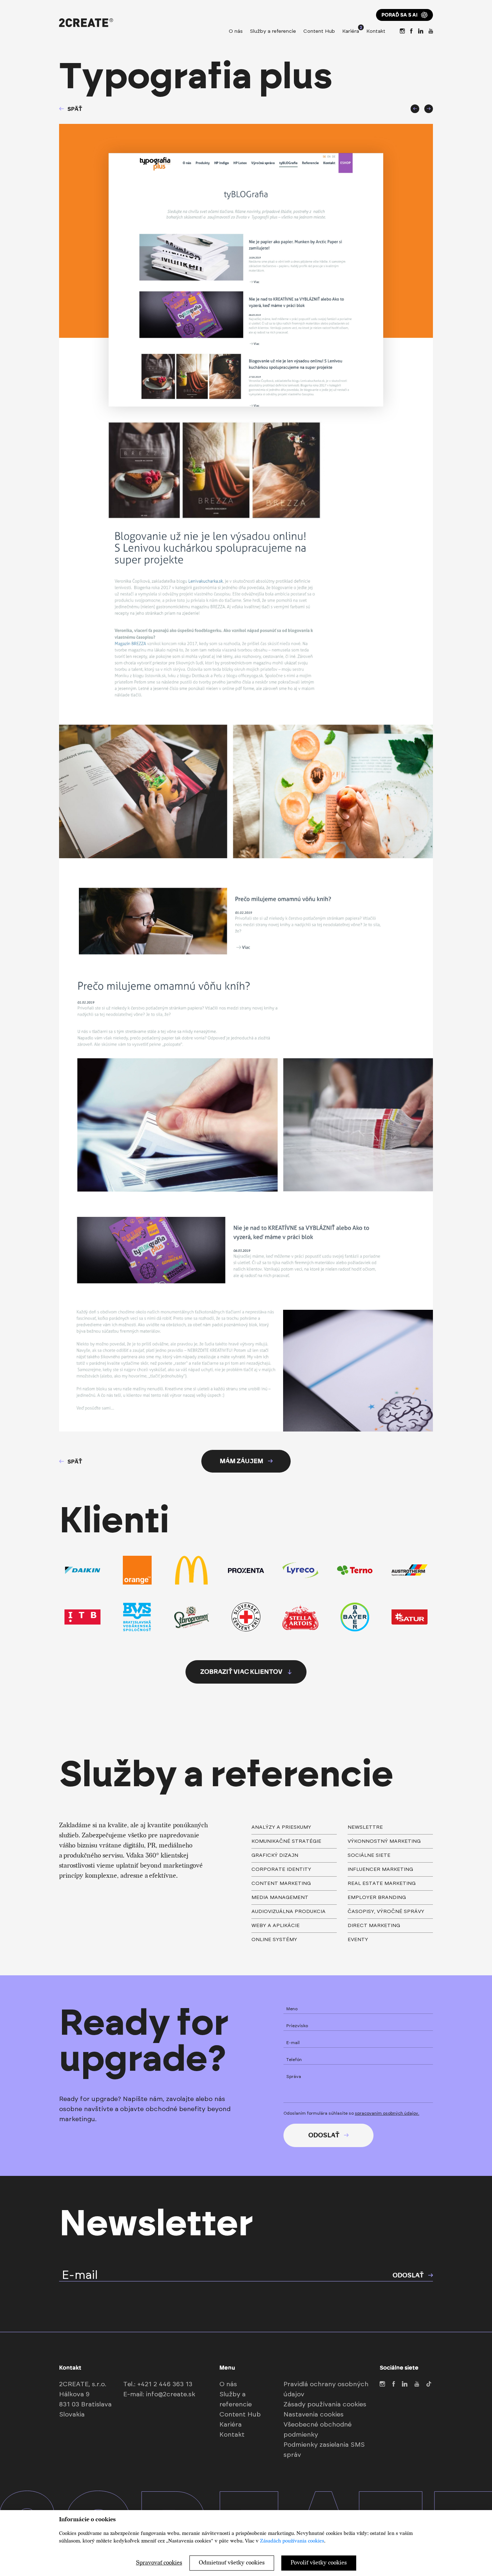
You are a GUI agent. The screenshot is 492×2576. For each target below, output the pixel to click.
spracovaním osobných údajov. (387, 2113)
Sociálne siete (369, 1855)
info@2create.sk (171, 2394)
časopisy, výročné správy (386, 1912)
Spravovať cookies (159, 2563)
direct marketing (374, 1926)
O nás (236, 31)
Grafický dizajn (275, 1855)
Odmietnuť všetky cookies (232, 2563)
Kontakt (376, 31)
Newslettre (365, 1827)
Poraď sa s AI (399, 15)
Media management (280, 1898)
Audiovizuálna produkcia (289, 1912)
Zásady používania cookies (325, 2405)
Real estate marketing (382, 1883)
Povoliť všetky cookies (319, 2563)
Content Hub (319, 31)
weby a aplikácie (276, 1926)
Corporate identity (281, 1869)
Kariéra (351, 30)
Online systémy (274, 1940)
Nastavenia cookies (314, 2415)
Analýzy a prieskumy (281, 1827)
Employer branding (377, 1898)
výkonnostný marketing (384, 1841)
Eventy (358, 1940)
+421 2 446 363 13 (165, 2384)
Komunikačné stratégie (286, 1841)
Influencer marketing (380, 1869)
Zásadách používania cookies (292, 2541)
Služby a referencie (273, 31)
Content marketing (281, 1883)
